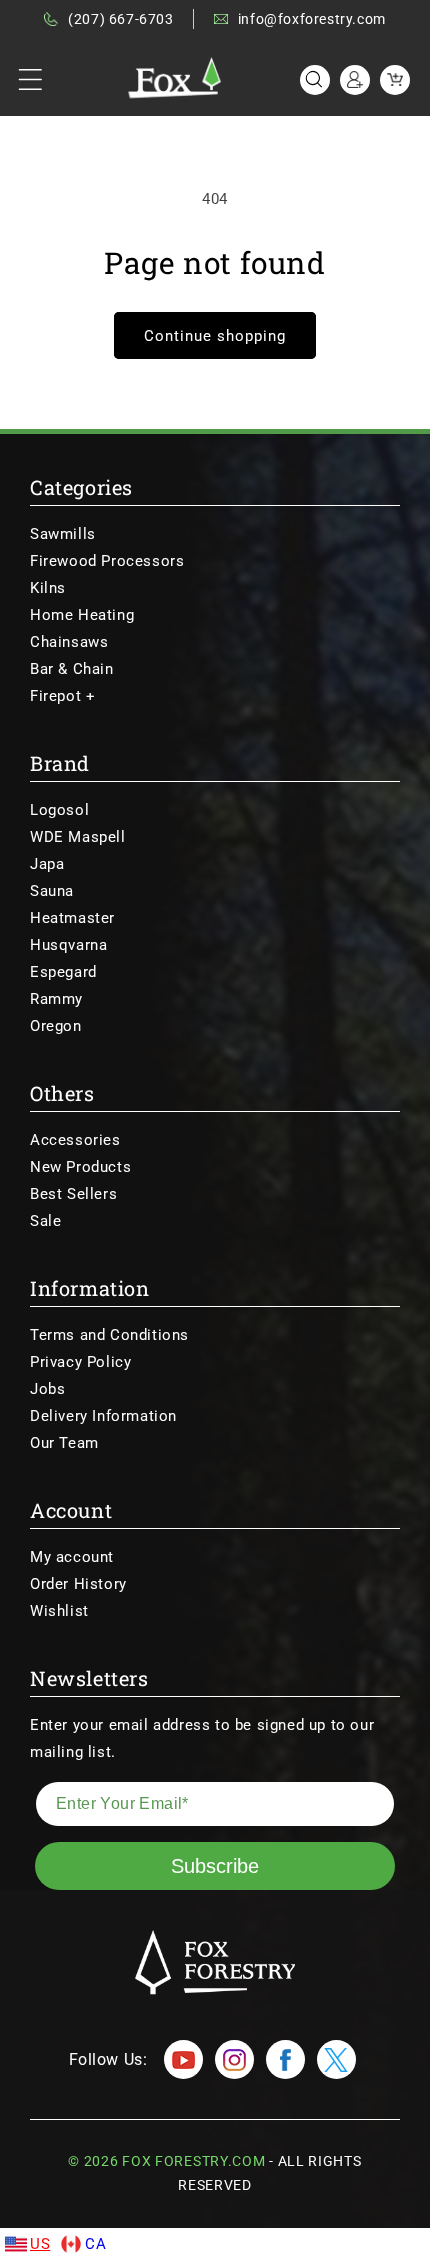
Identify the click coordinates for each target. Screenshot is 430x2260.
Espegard (63, 972)
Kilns (48, 588)
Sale (45, 1221)
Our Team (64, 1443)
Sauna (52, 891)
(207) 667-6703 (120, 19)
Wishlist (59, 1611)
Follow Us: (108, 2059)
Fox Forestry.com (193, 2161)
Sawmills (63, 534)
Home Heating (82, 615)
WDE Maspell (78, 837)
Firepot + (62, 696)
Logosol (59, 810)
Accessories (75, 1140)
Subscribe (215, 1866)
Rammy (56, 999)
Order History (78, 1584)
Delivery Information (103, 1416)
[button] (30, 80)
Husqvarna (68, 945)
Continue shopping (215, 336)
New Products (80, 1167)
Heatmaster (72, 918)
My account (72, 1557)
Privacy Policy (80, 1362)
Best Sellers (73, 1194)
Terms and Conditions (109, 1335)
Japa (47, 864)
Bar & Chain (72, 669)
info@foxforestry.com (312, 19)
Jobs (47, 1389)
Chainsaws (69, 642)
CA (95, 2244)
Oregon (56, 1026)
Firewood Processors (107, 561)
